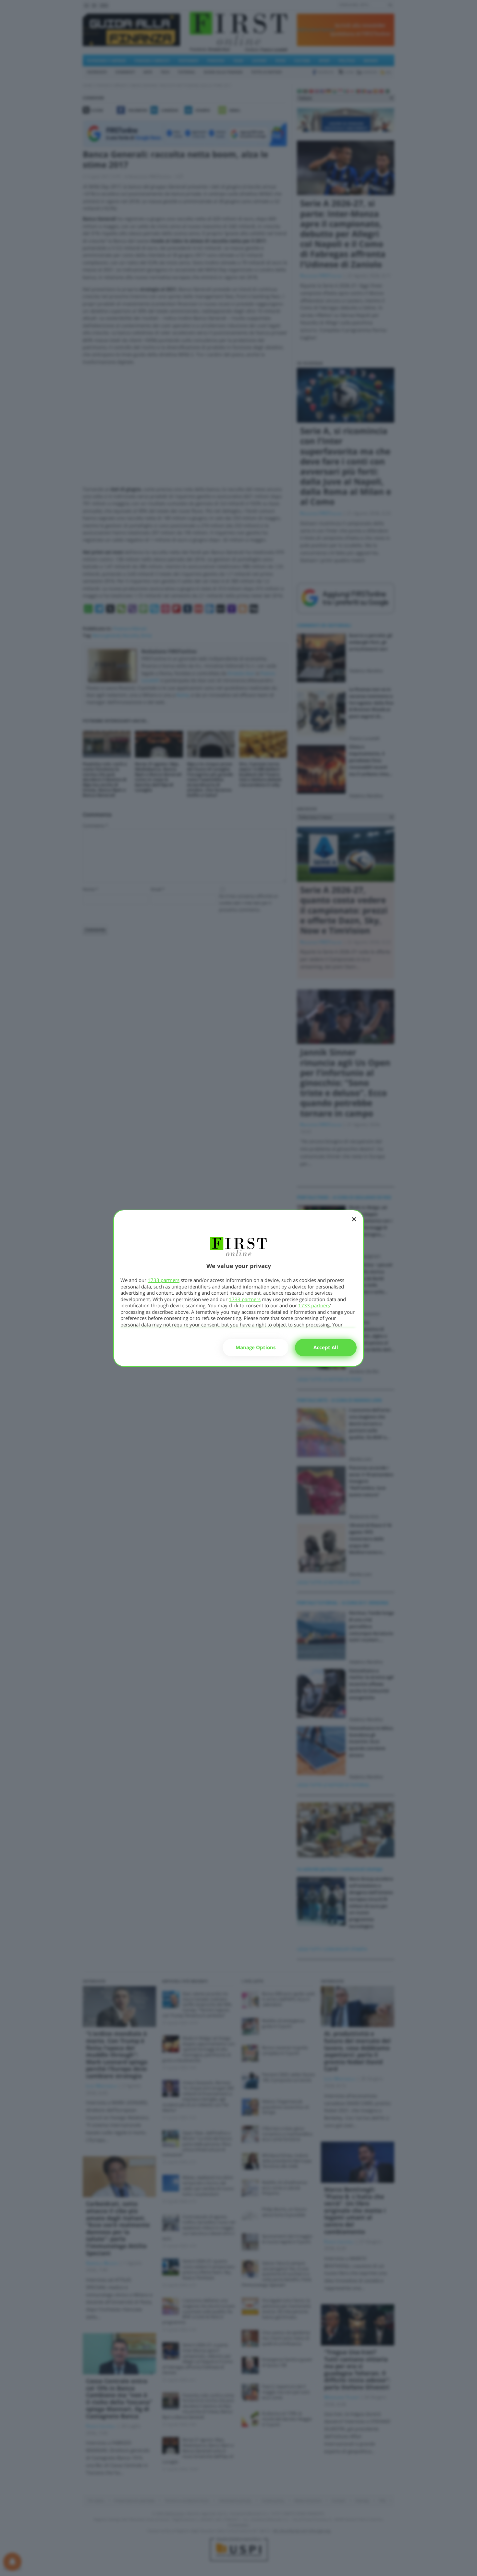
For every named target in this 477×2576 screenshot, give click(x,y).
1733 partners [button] (164, 1280)
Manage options (256, 1347)
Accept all (326, 1347)
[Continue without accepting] (354, 1224)
